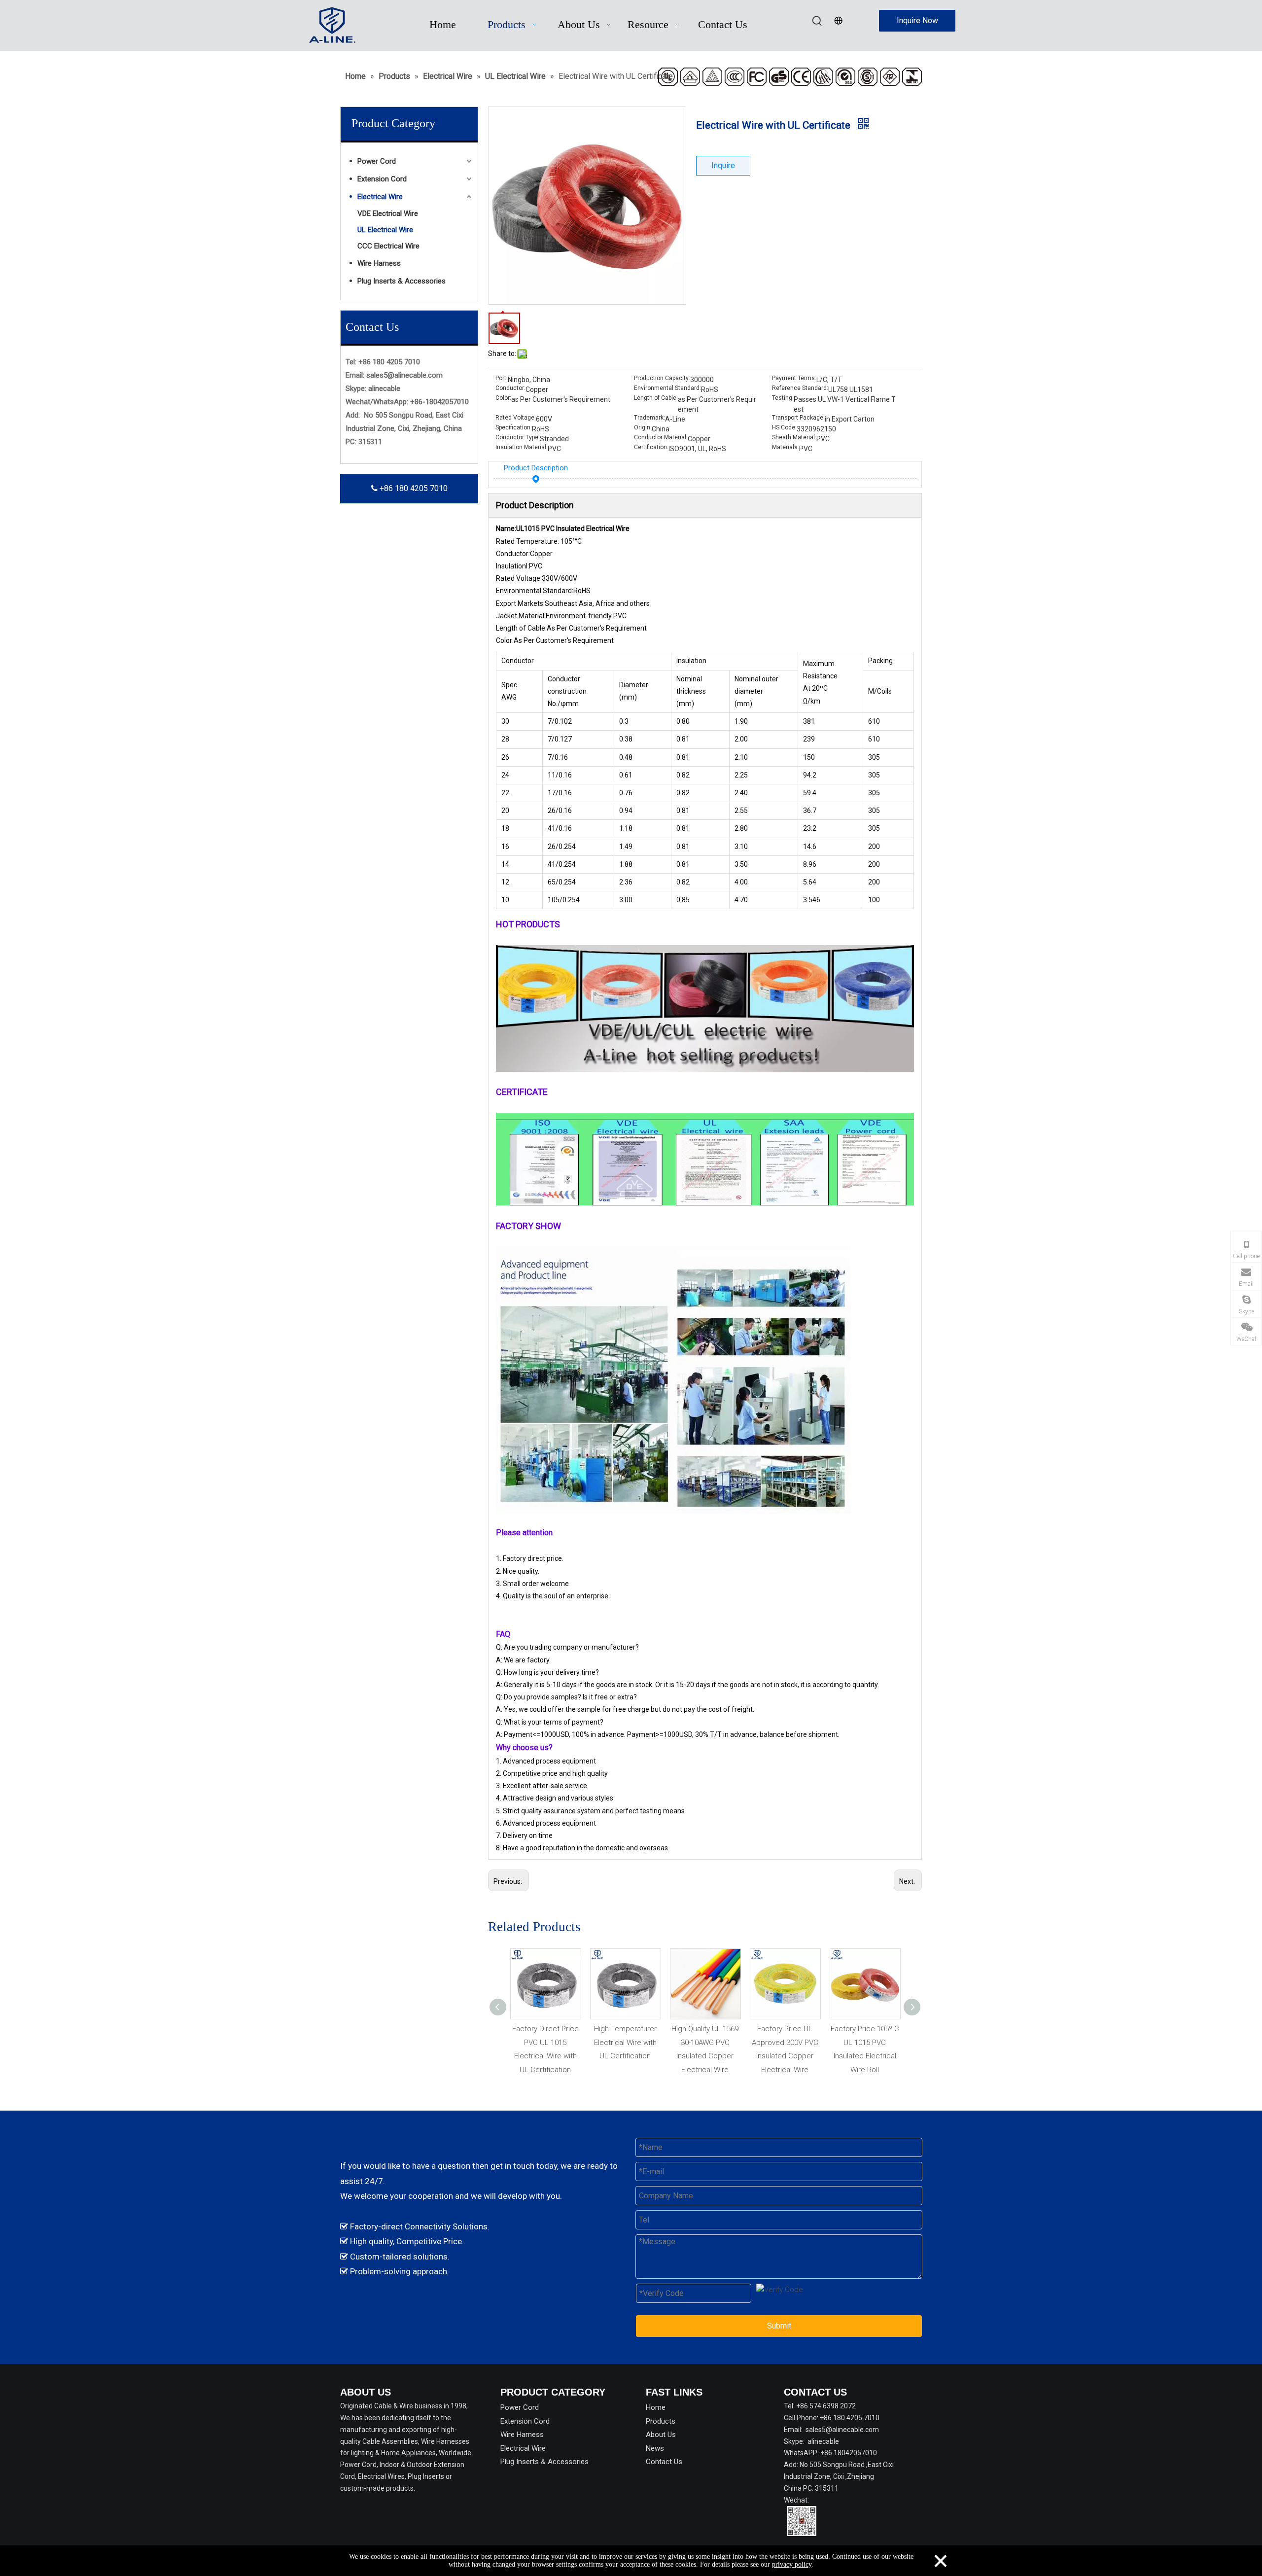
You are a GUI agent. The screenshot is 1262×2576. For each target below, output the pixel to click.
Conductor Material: (661, 437)
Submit (779, 2326)
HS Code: (784, 427)
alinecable (384, 388)
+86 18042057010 (849, 2453)
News (655, 2448)
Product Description (536, 468)
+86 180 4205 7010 (413, 488)
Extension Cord (382, 179)
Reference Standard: (800, 388)
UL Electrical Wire (385, 230)
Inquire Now (917, 20)
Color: (503, 398)
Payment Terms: (794, 378)
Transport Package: (798, 418)
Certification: (651, 447)
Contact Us (664, 2462)
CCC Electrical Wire (388, 246)
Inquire (723, 165)
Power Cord (377, 161)
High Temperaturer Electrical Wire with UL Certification (545, 2042)
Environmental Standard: (667, 388)
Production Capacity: (662, 378)
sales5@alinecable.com (404, 375)
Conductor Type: (518, 437)
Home (656, 2407)
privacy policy (792, 2564)
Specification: (514, 427)
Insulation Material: (522, 447)
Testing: (783, 398)
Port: (502, 378)
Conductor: (510, 388)
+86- (418, 402)
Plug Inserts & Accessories (402, 281)
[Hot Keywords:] (817, 21)
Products (661, 2421)
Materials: (786, 447)
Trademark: (649, 418)
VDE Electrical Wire (388, 213)
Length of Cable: (656, 398)
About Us (661, 2435)
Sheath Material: (794, 437)
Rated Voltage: (516, 418)
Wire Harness (379, 263)
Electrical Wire (380, 197)
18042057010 (447, 402)
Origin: (643, 427)
